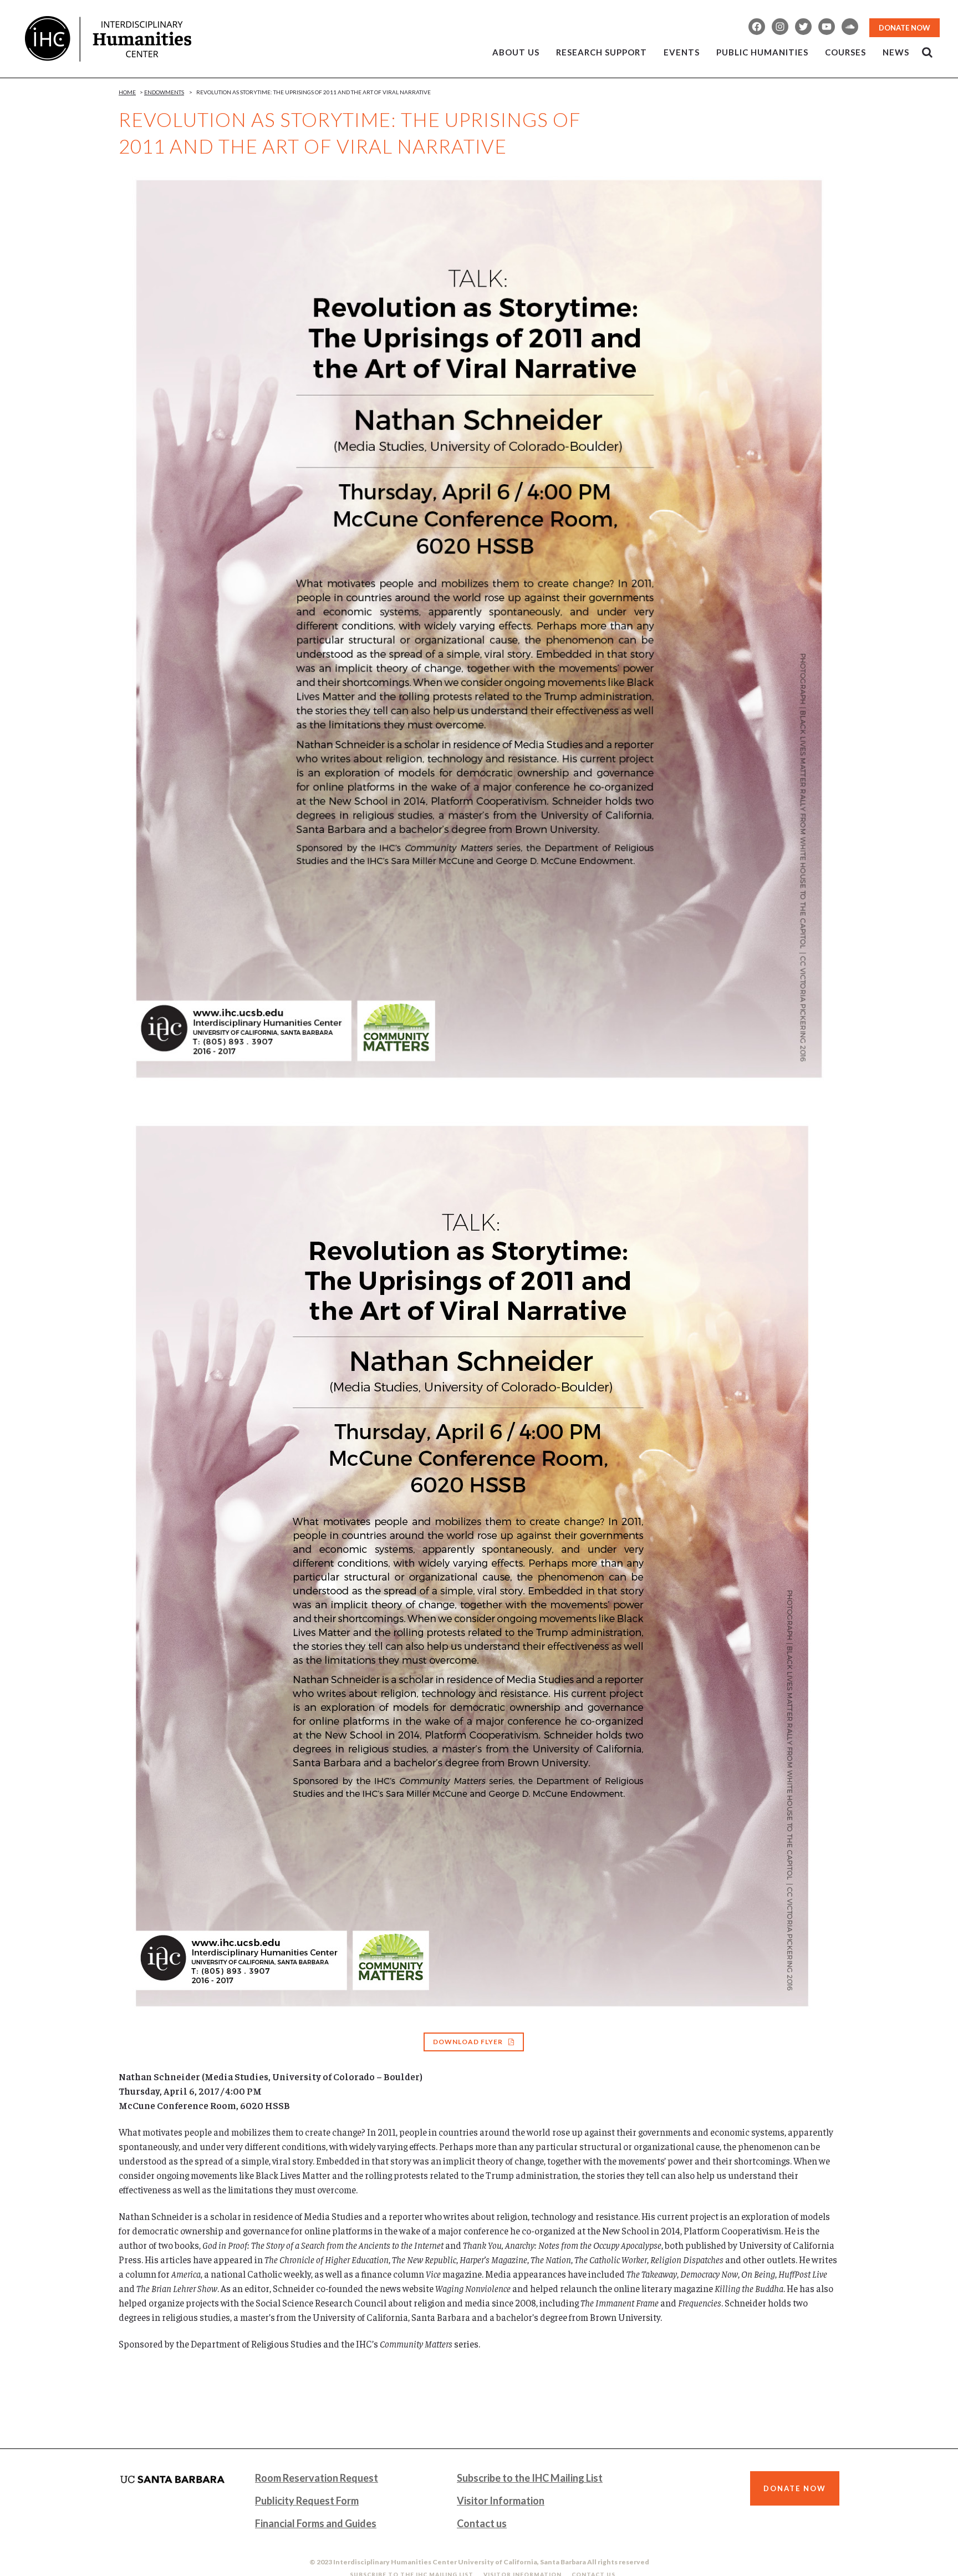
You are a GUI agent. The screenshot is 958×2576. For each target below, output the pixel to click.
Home (127, 92)
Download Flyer (468, 2042)
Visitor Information (501, 2501)
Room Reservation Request (317, 2478)
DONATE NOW (905, 28)
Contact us (482, 2523)
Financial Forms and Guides (316, 2523)
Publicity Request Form (307, 2501)
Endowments (164, 92)
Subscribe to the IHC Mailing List (530, 2478)
